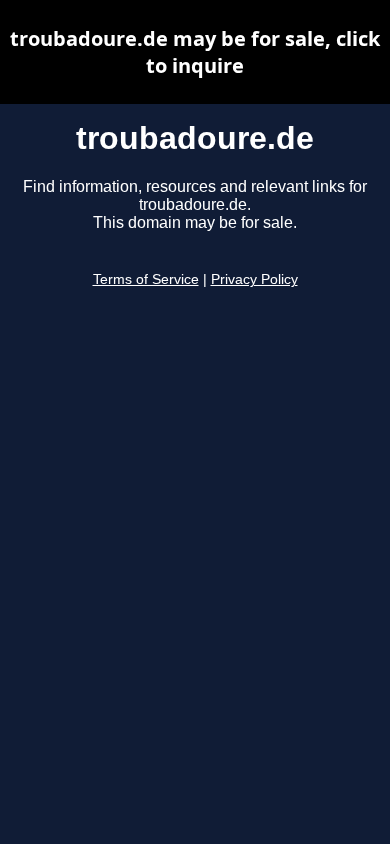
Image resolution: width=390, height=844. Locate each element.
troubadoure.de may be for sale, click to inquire (195, 52)
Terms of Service (146, 279)
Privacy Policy (254, 279)
